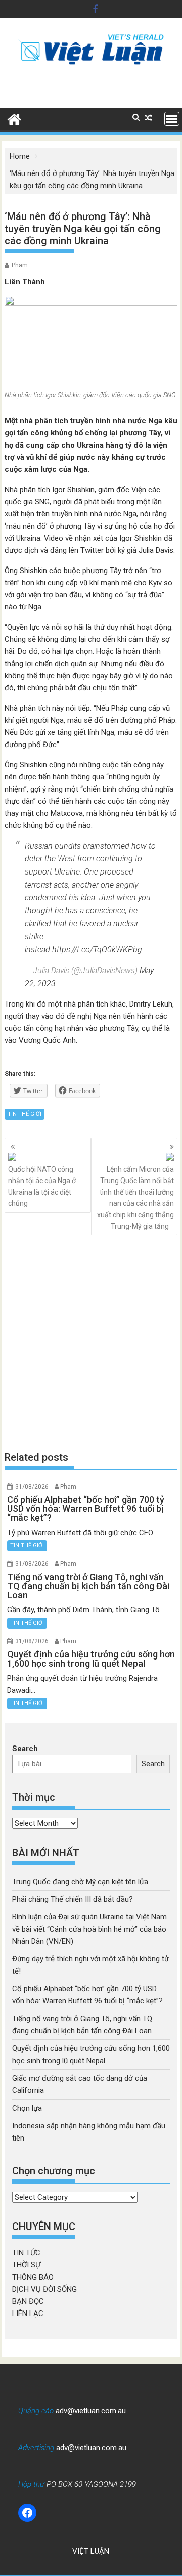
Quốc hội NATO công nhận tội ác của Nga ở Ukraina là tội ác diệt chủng (42, 1186)
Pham (20, 265)
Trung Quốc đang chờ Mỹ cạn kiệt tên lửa (80, 1882)
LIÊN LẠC (28, 2313)
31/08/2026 (32, 1487)
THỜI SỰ (26, 2265)
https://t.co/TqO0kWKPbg (97, 950)
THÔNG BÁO (33, 2277)
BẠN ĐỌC (28, 2301)
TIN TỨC (26, 2253)
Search (25, 1749)
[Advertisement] (91, 1343)
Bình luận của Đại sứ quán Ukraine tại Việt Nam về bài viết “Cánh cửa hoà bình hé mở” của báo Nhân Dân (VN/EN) (89, 1929)
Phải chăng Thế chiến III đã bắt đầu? (73, 1899)
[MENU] (172, 119)
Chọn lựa (27, 2108)
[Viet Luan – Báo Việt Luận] (14, 118)
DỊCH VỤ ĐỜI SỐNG (44, 2289)
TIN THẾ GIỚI (25, 1114)
